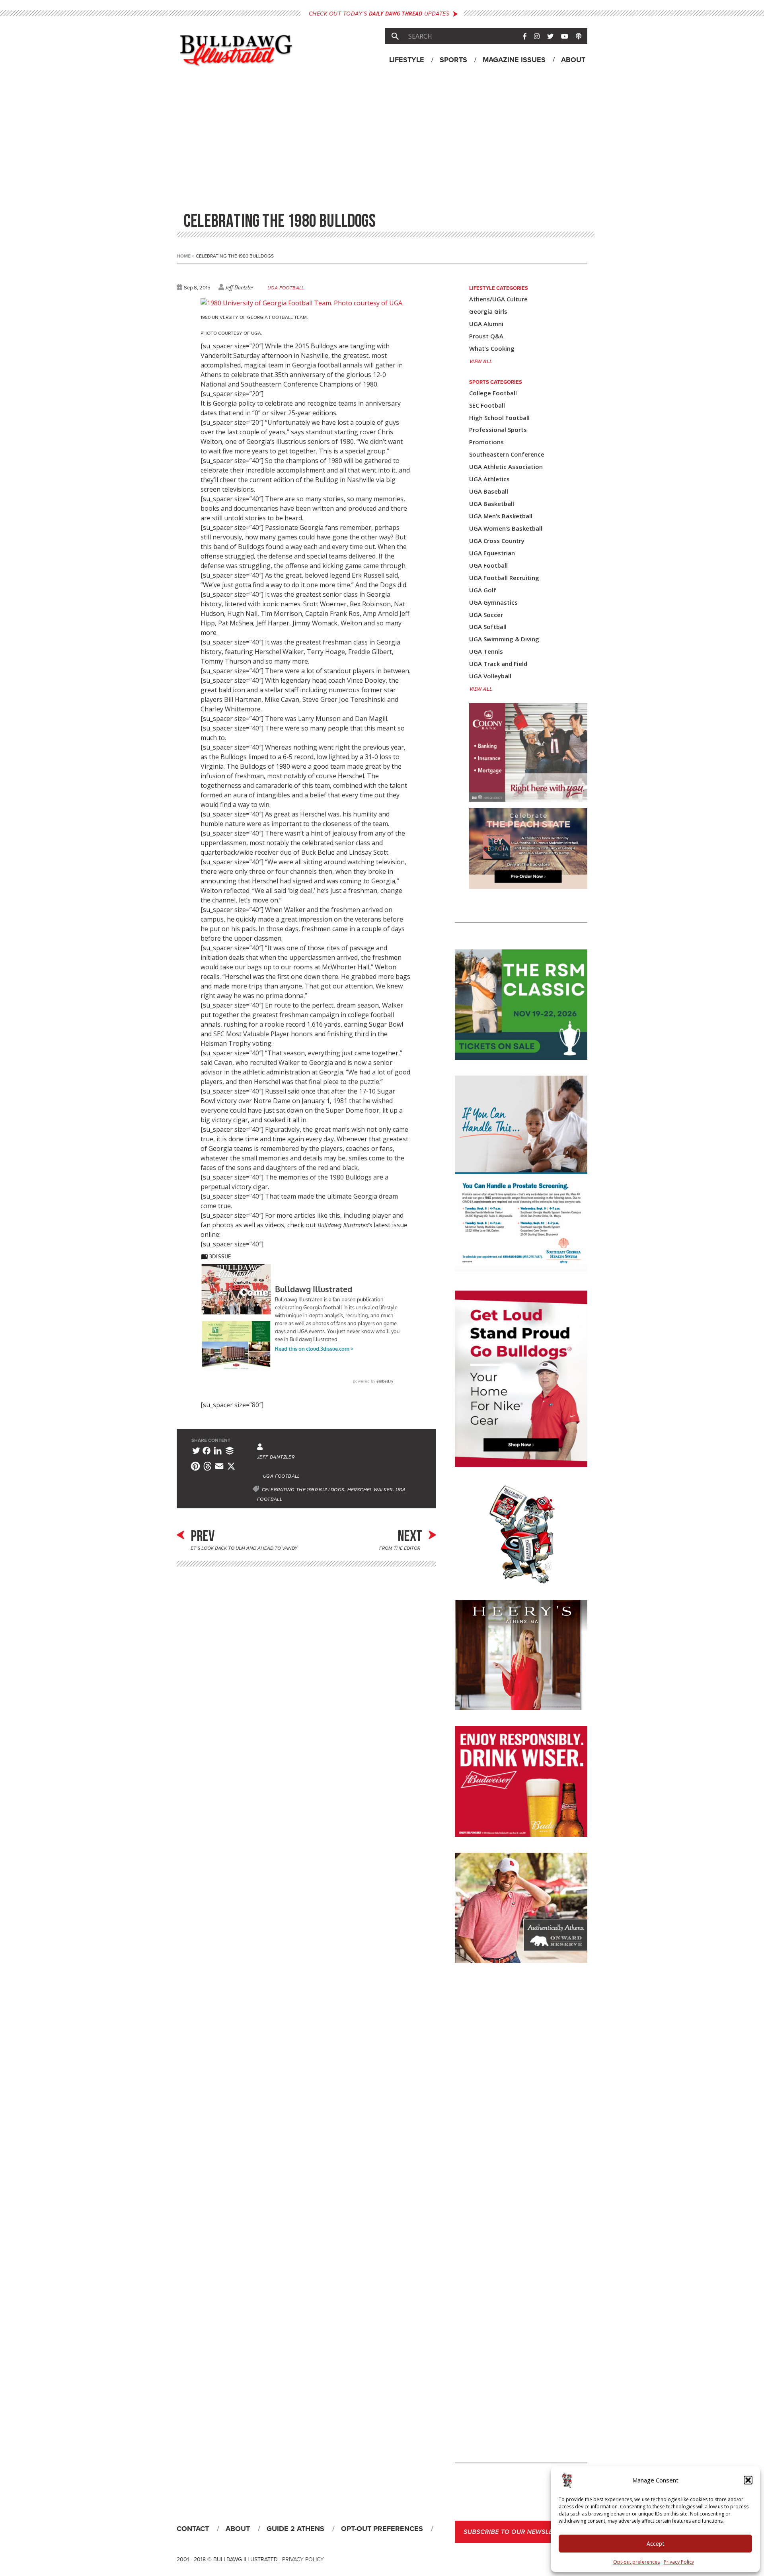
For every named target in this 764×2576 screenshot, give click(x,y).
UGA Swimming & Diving (504, 639)
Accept (656, 2544)
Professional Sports (498, 430)
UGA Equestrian (492, 553)
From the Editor (401, 1548)
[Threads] (207, 1468)
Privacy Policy (679, 2562)
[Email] (219, 1468)
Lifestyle (407, 60)
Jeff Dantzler (240, 287)
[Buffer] (230, 1452)
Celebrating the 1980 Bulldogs (303, 1490)
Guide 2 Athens (295, 2529)
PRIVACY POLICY (303, 2559)
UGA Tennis (486, 651)
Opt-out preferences (636, 2562)
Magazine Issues (514, 60)
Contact (193, 2529)
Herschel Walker (370, 1490)
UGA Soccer (486, 615)
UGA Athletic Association (506, 467)
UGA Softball (488, 627)
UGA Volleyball (490, 676)
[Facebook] (207, 1452)
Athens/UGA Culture (498, 299)
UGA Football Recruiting (504, 578)
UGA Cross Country (497, 541)
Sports (453, 60)
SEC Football (487, 405)
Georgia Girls (488, 312)
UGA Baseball (489, 491)
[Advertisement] (382, 143)
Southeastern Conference (507, 454)
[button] (748, 2480)
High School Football (499, 418)
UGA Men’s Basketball (501, 516)
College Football (493, 393)
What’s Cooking (492, 349)
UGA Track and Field (498, 664)
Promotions (486, 442)
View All (481, 361)
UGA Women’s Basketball (506, 528)
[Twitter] (196, 1452)
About (573, 60)
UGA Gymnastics (493, 602)
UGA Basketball (492, 504)
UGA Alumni (486, 324)
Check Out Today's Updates (379, 14)
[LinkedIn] (218, 1452)
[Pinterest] (195, 1468)
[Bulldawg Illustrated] (236, 60)
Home (185, 256)
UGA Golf (483, 590)
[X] (231, 1468)
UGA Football (286, 288)
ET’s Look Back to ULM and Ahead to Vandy (244, 1548)
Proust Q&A (486, 336)
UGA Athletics (489, 479)
